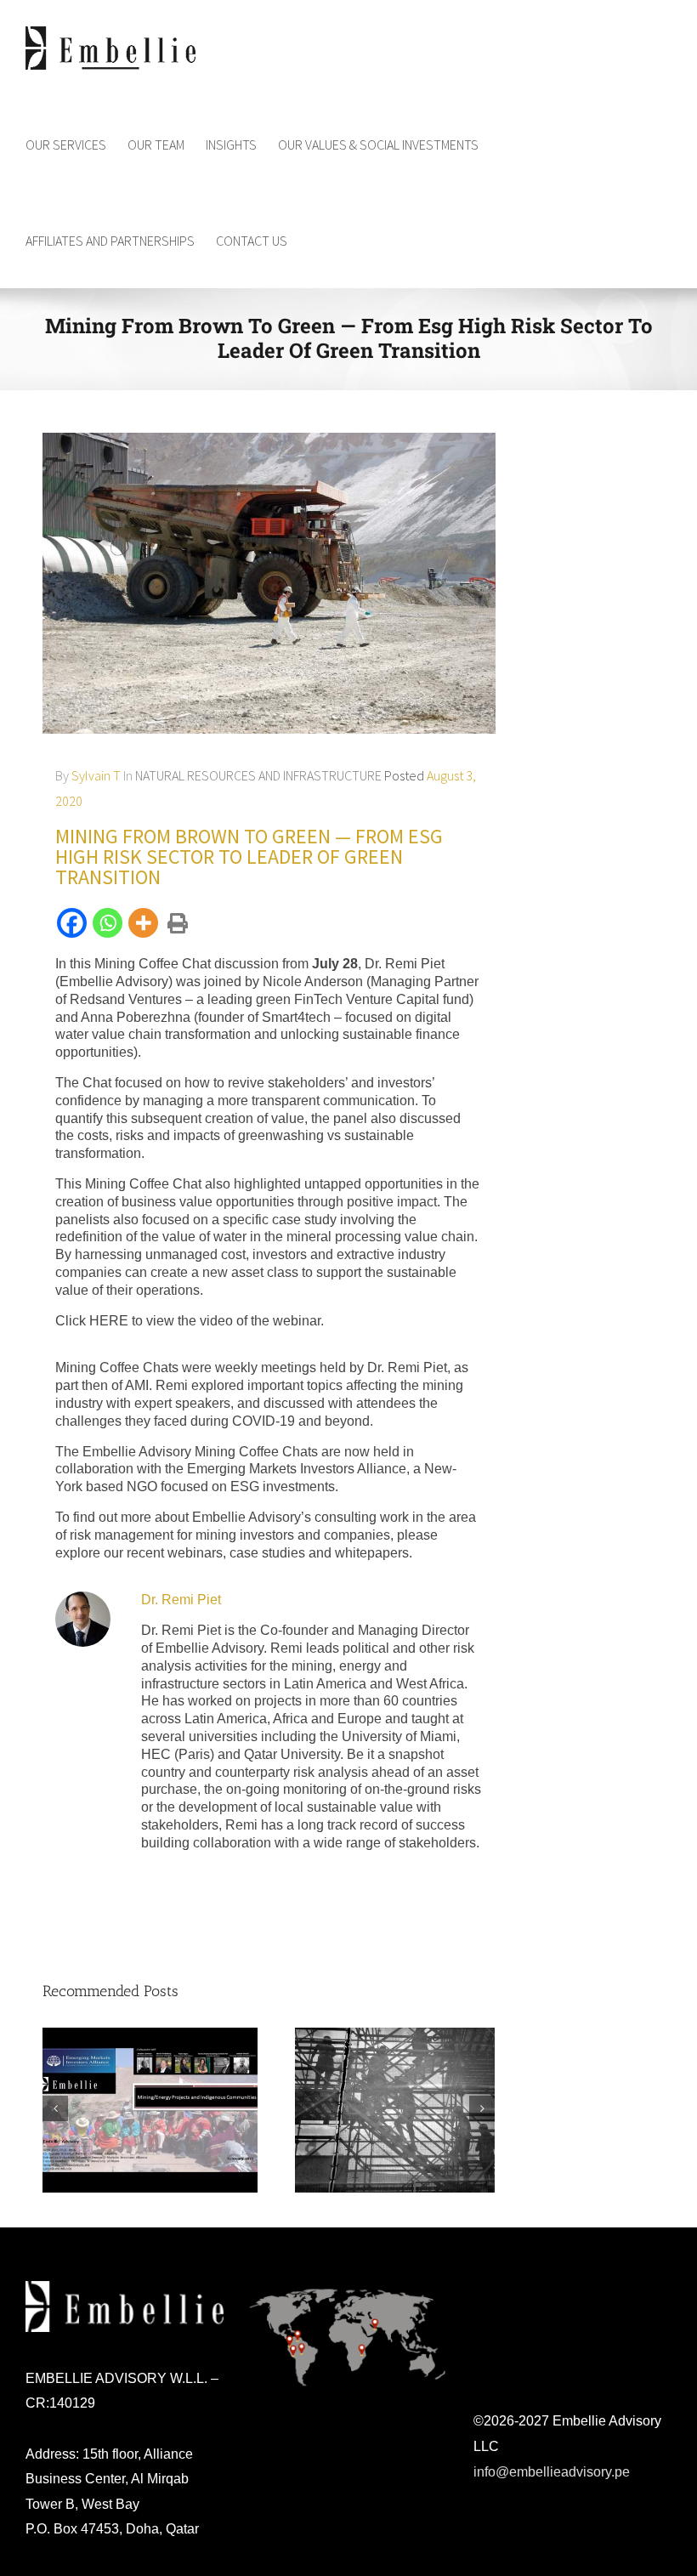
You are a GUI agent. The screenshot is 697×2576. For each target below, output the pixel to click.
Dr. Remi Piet (181, 1600)
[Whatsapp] (109, 923)
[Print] (175, 924)
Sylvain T (96, 775)
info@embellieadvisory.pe (552, 2472)
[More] (144, 923)
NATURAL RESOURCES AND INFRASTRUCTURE (258, 775)
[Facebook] (73, 923)
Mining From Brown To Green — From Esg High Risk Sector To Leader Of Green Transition (249, 857)
